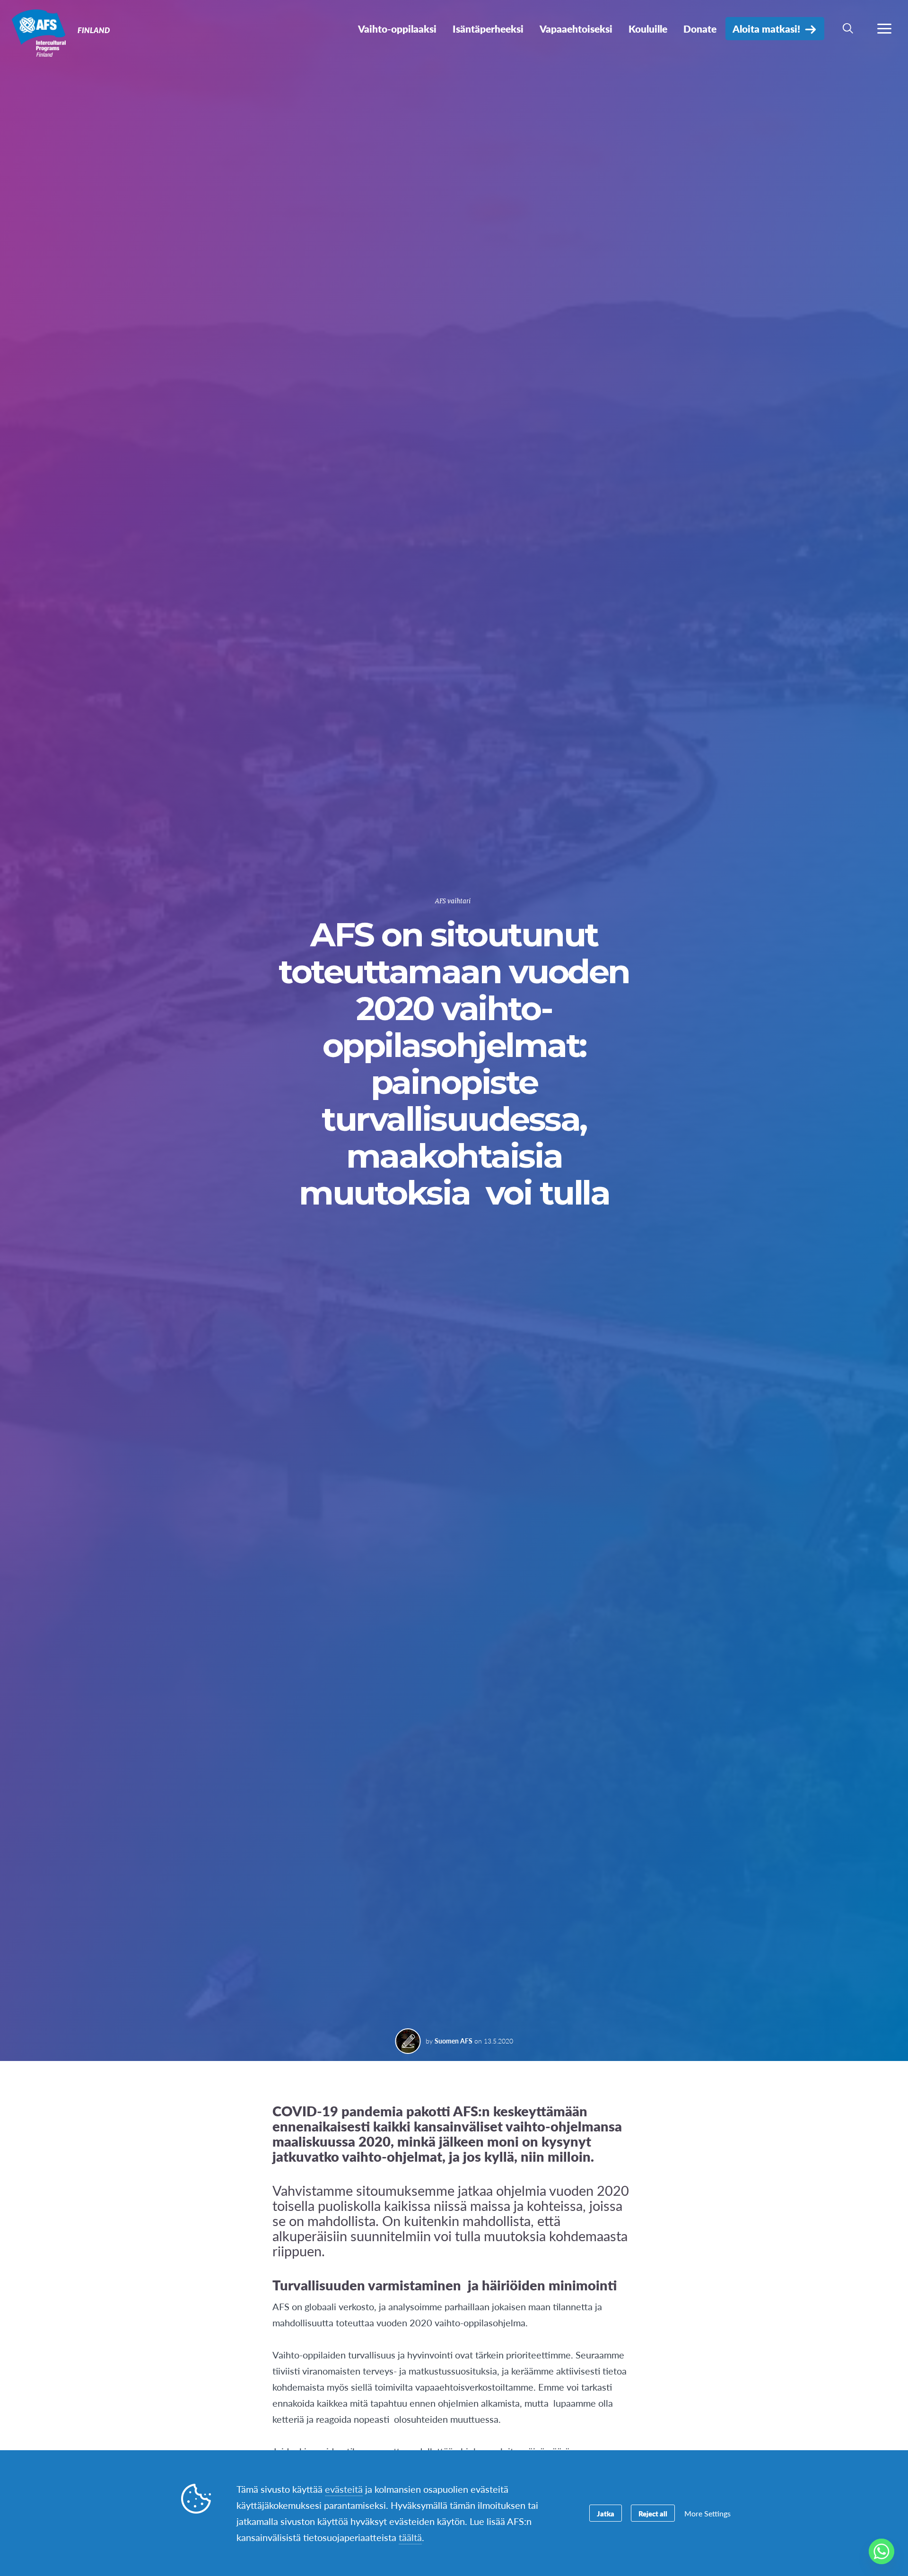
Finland (41, 32)
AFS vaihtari (453, 901)
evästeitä (344, 2489)
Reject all (653, 2513)
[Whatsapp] (882, 2551)
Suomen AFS (454, 2041)
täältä (410, 2537)
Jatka (606, 2513)
